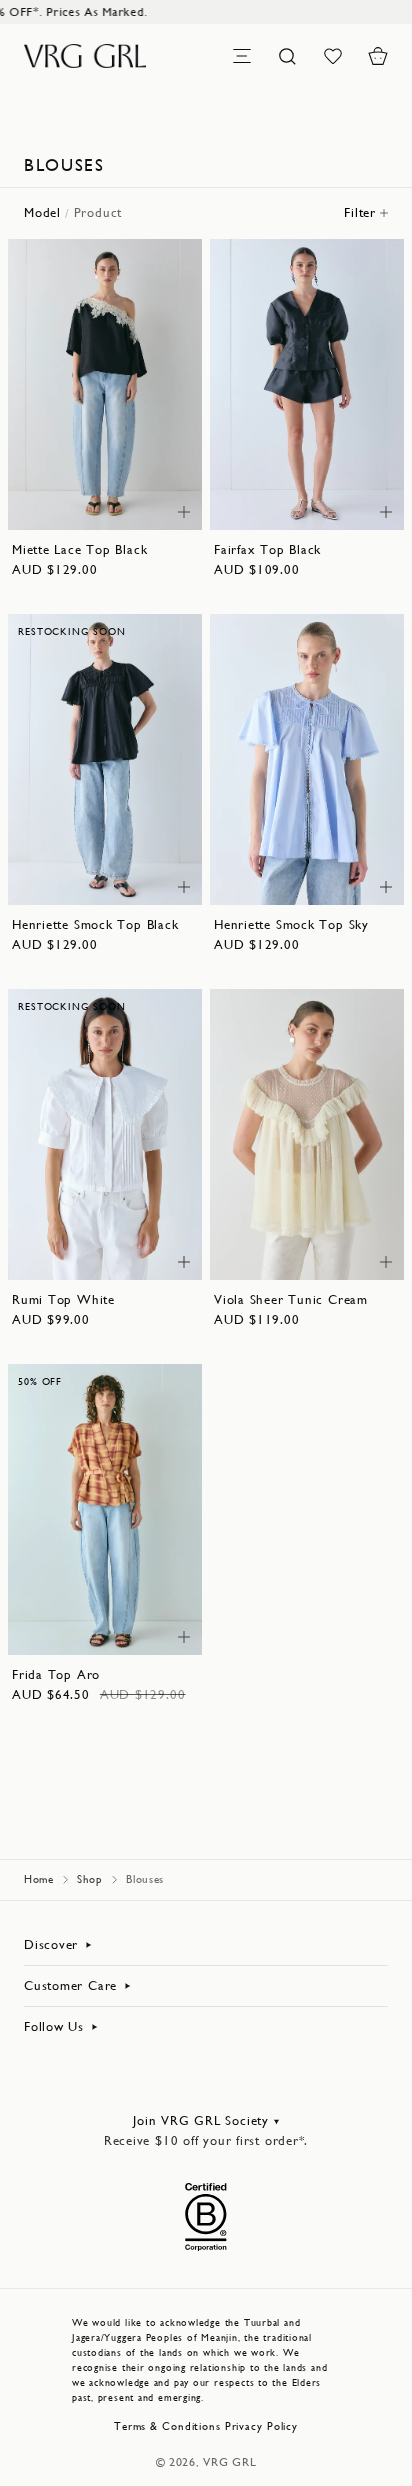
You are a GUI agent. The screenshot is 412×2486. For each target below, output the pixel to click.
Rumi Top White (63, 1299)
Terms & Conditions (167, 2426)
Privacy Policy (261, 2426)
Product (98, 212)
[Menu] (242, 56)
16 (131, 504)
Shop (90, 1879)
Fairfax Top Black (267, 549)
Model (42, 212)
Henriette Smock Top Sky (291, 924)
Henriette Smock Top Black (95, 924)
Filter (360, 212)
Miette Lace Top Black (79, 549)
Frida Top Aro (56, 1674)
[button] (378, 56)
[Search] (287, 56)
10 (123, 484)
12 (153, 484)
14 (80, 504)
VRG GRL (229, 2462)
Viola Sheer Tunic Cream (291, 1299)
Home (39, 1879)
